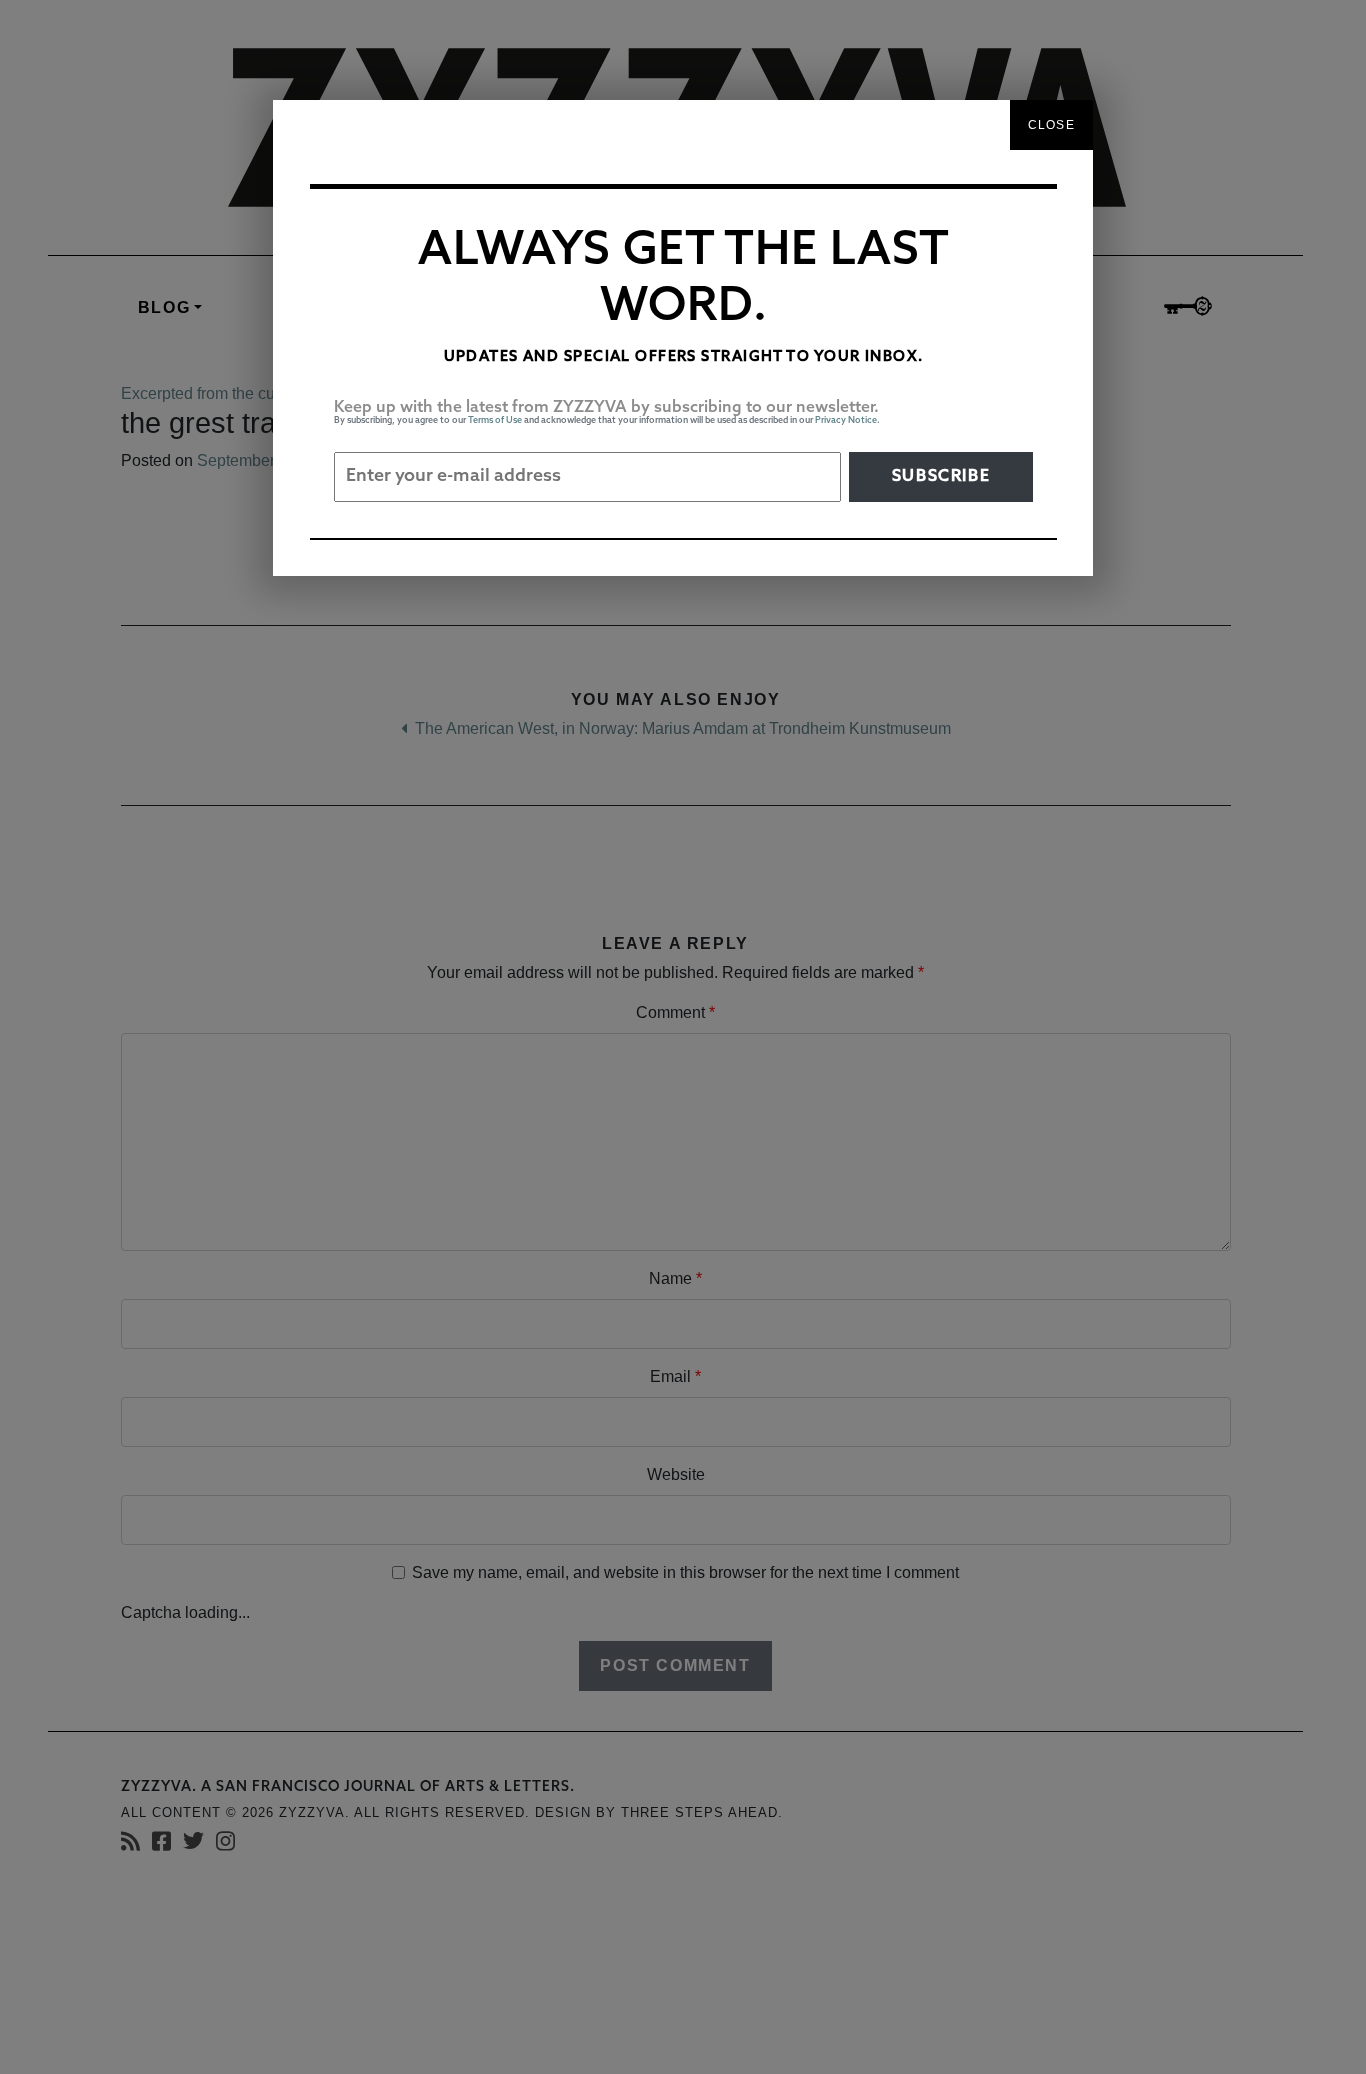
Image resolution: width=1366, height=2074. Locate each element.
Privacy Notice (846, 420)
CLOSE (1051, 125)
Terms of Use (495, 420)
